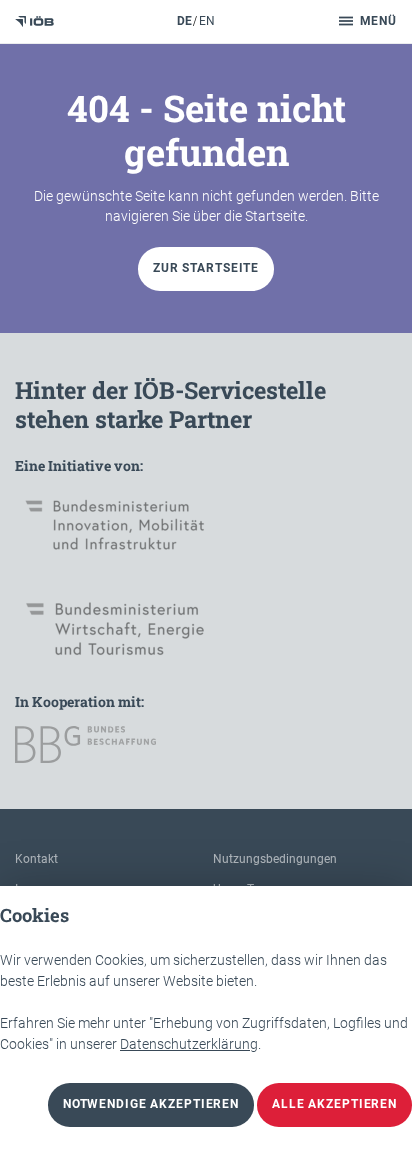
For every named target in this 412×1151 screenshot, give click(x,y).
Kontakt (36, 859)
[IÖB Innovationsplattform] (34, 21)
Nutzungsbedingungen (275, 859)
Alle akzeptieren (334, 1104)
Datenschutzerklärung (189, 1044)
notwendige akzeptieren (151, 1104)
